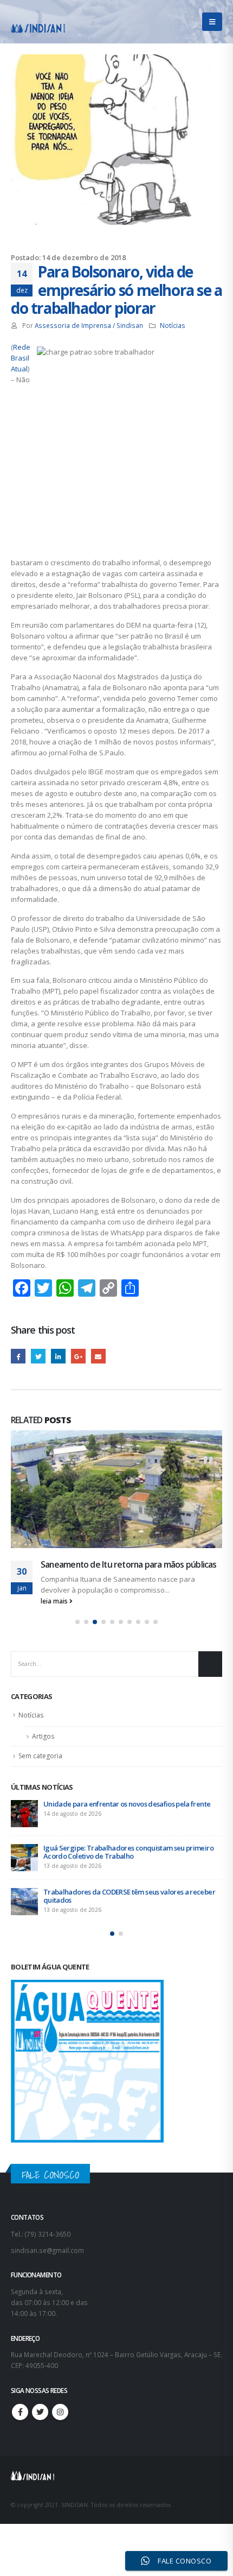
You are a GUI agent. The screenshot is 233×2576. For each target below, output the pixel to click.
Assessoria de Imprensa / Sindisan (89, 325)
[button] (77, 1633)
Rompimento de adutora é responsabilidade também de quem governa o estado (132, 1819)
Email (98, 1356)
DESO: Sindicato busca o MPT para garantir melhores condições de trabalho (126, 1907)
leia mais (55, 1612)
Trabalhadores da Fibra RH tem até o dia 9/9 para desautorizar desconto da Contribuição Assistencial (124, 1863)
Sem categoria (40, 1767)
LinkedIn (58, 1356)
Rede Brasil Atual (21, 358)
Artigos (43, 1748)
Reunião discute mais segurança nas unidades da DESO (126, 1570)
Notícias (173, 325)
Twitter (38, 1356)
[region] (116, 2483)
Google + (78, 1356)
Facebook (18, 1356)
